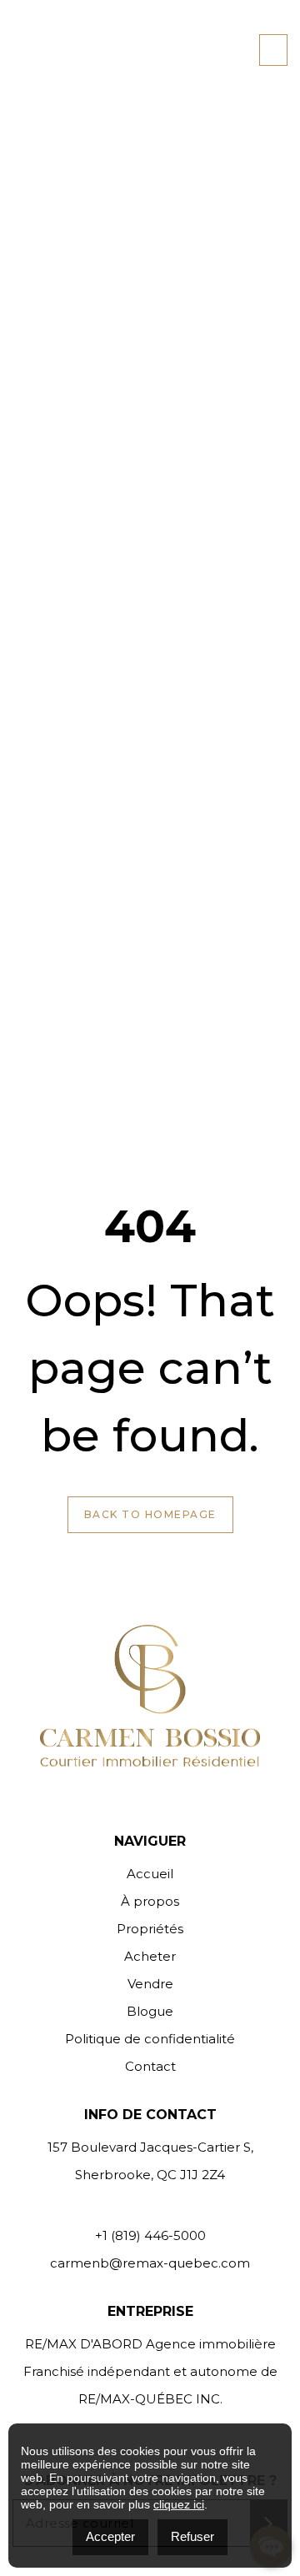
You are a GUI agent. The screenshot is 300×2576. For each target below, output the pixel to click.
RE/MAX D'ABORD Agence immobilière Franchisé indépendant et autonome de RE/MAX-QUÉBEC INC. (150, 2371)
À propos (150, 1901)
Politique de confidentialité (150, 2039)
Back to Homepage (150, 1514)
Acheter (150, 1956)
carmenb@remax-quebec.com (150, 2263)
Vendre (150, 1984)
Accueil (150, 1874)
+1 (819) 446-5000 (150, 2235)
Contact (150, 2066)
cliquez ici (179, 2504)
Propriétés (150, 1929)
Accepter (110, 2536)
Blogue (150, 2011)
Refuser (192, 2536)
